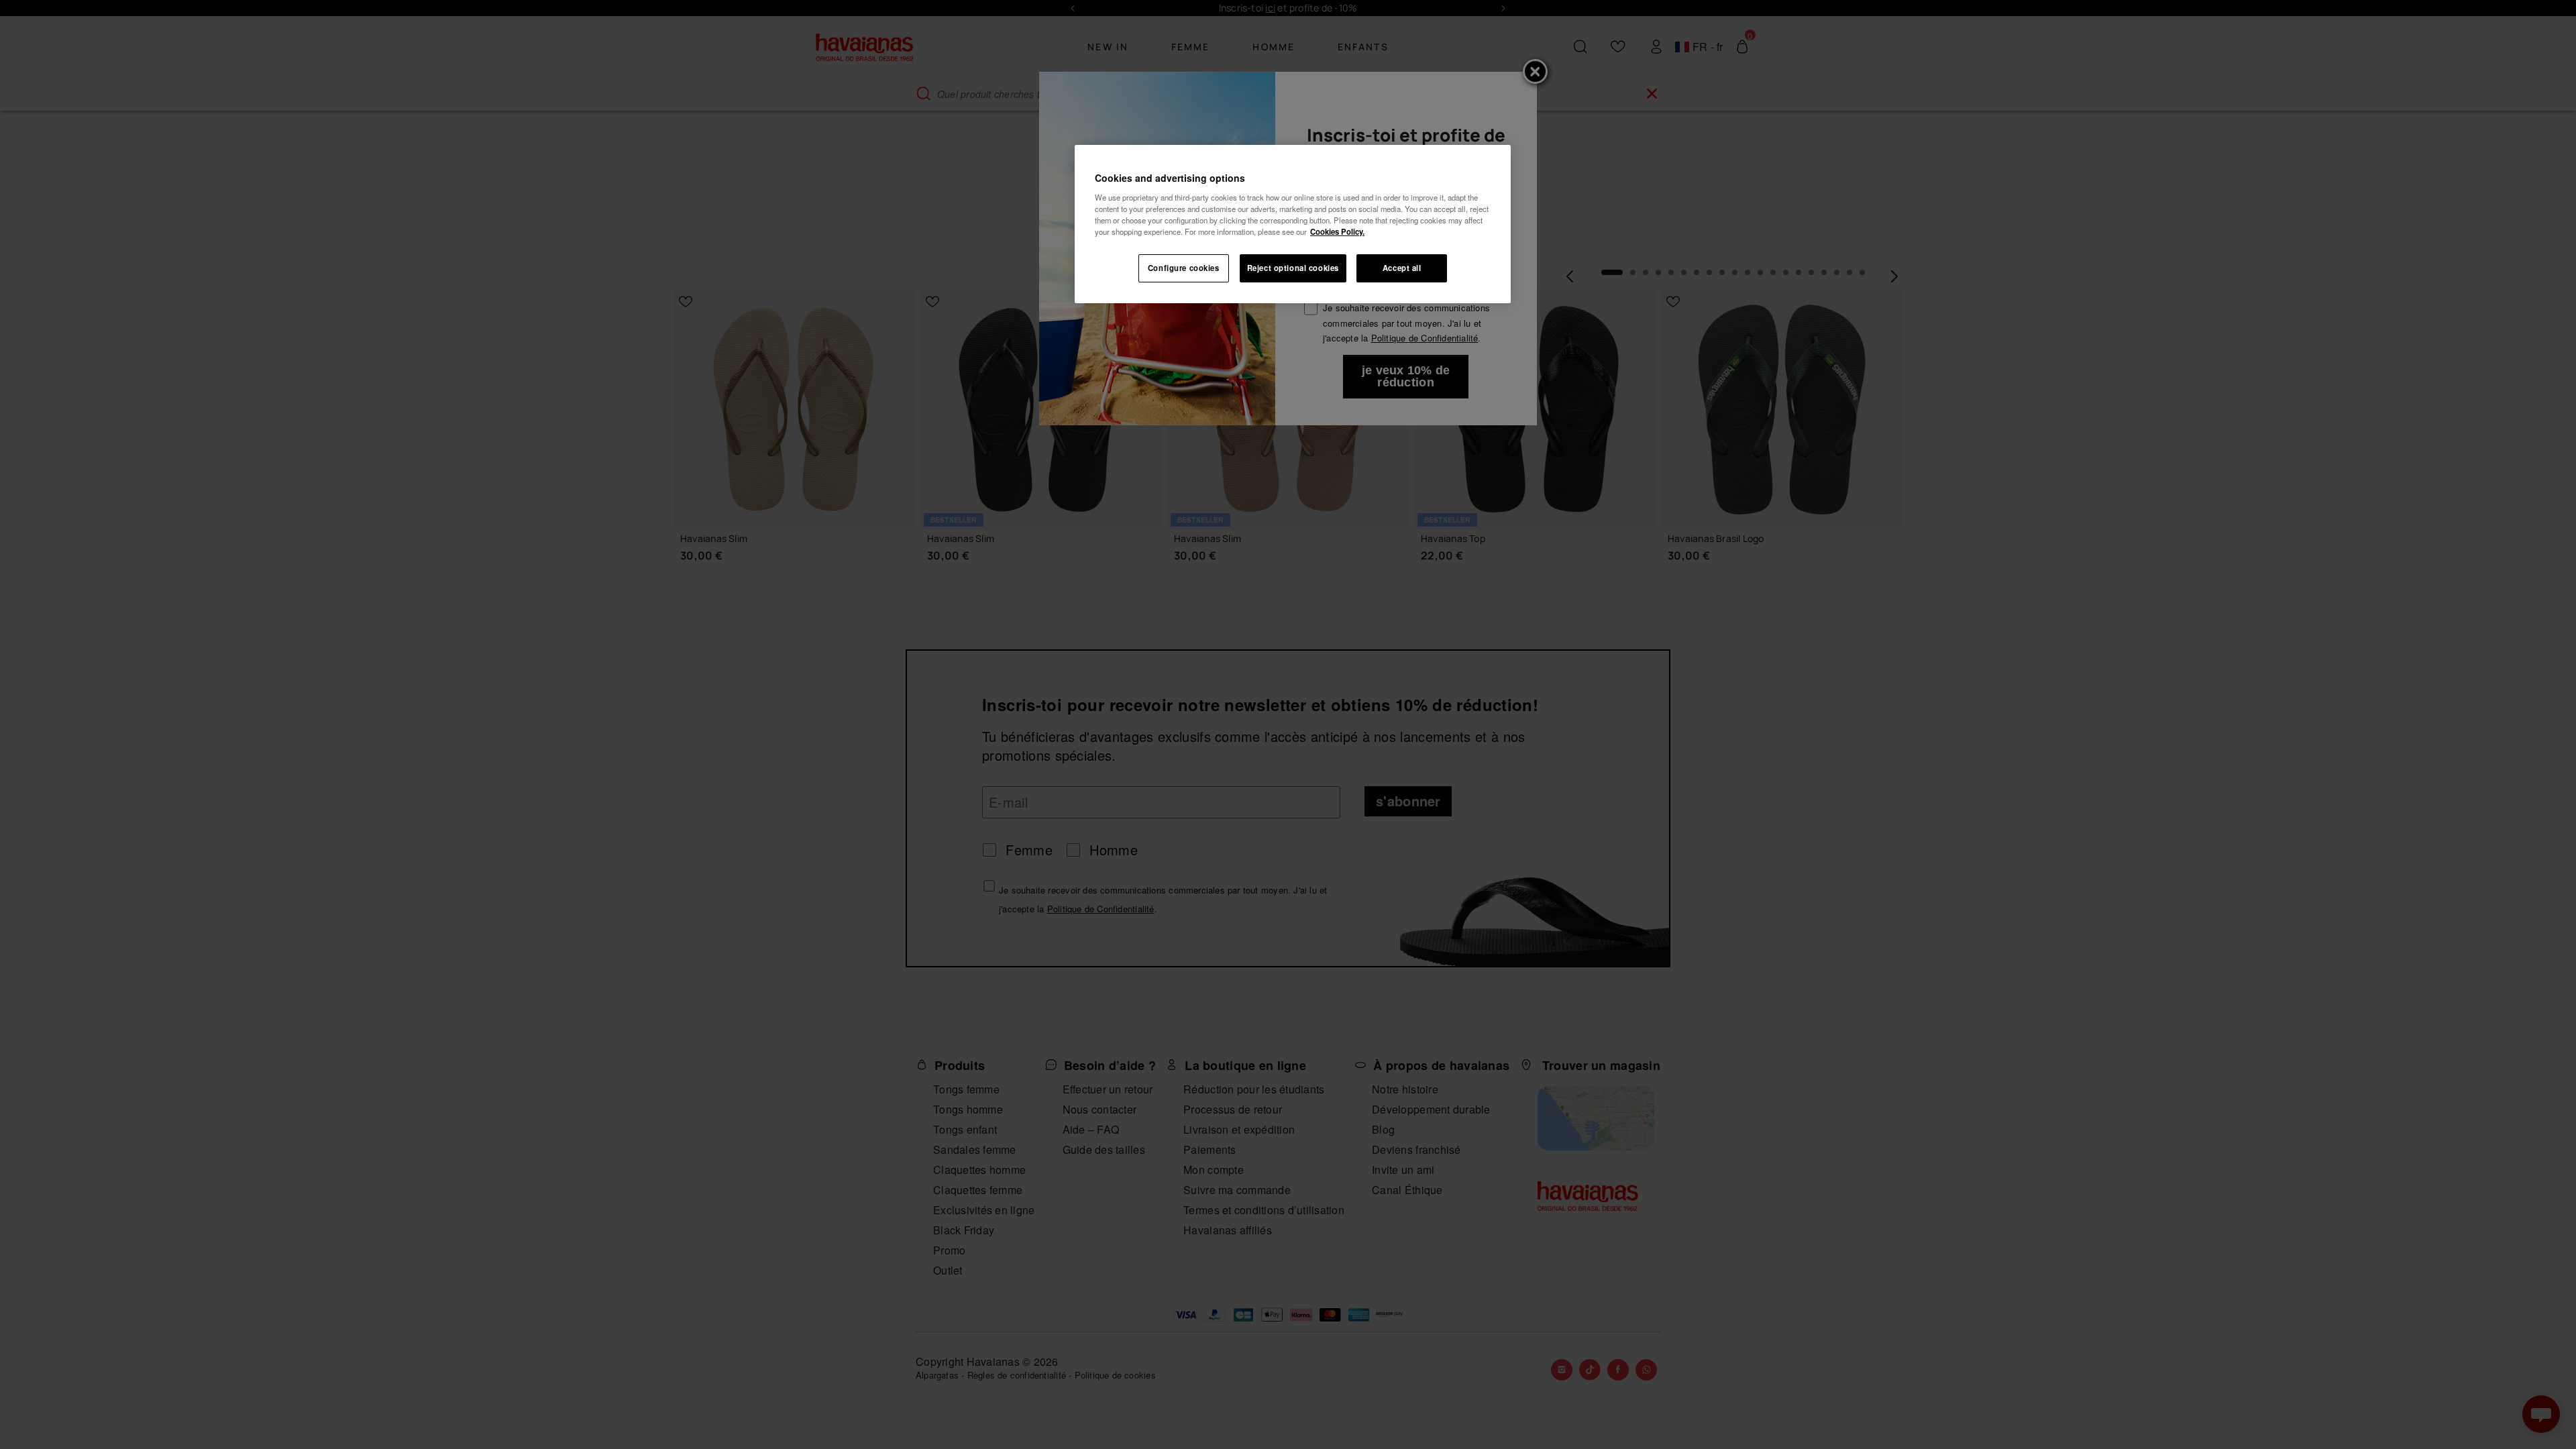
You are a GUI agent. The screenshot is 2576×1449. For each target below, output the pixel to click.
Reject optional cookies (1293, 268)
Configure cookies (1184, 268)
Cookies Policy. (1337, 231)
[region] (1293, 224)
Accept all (1402, 268)
